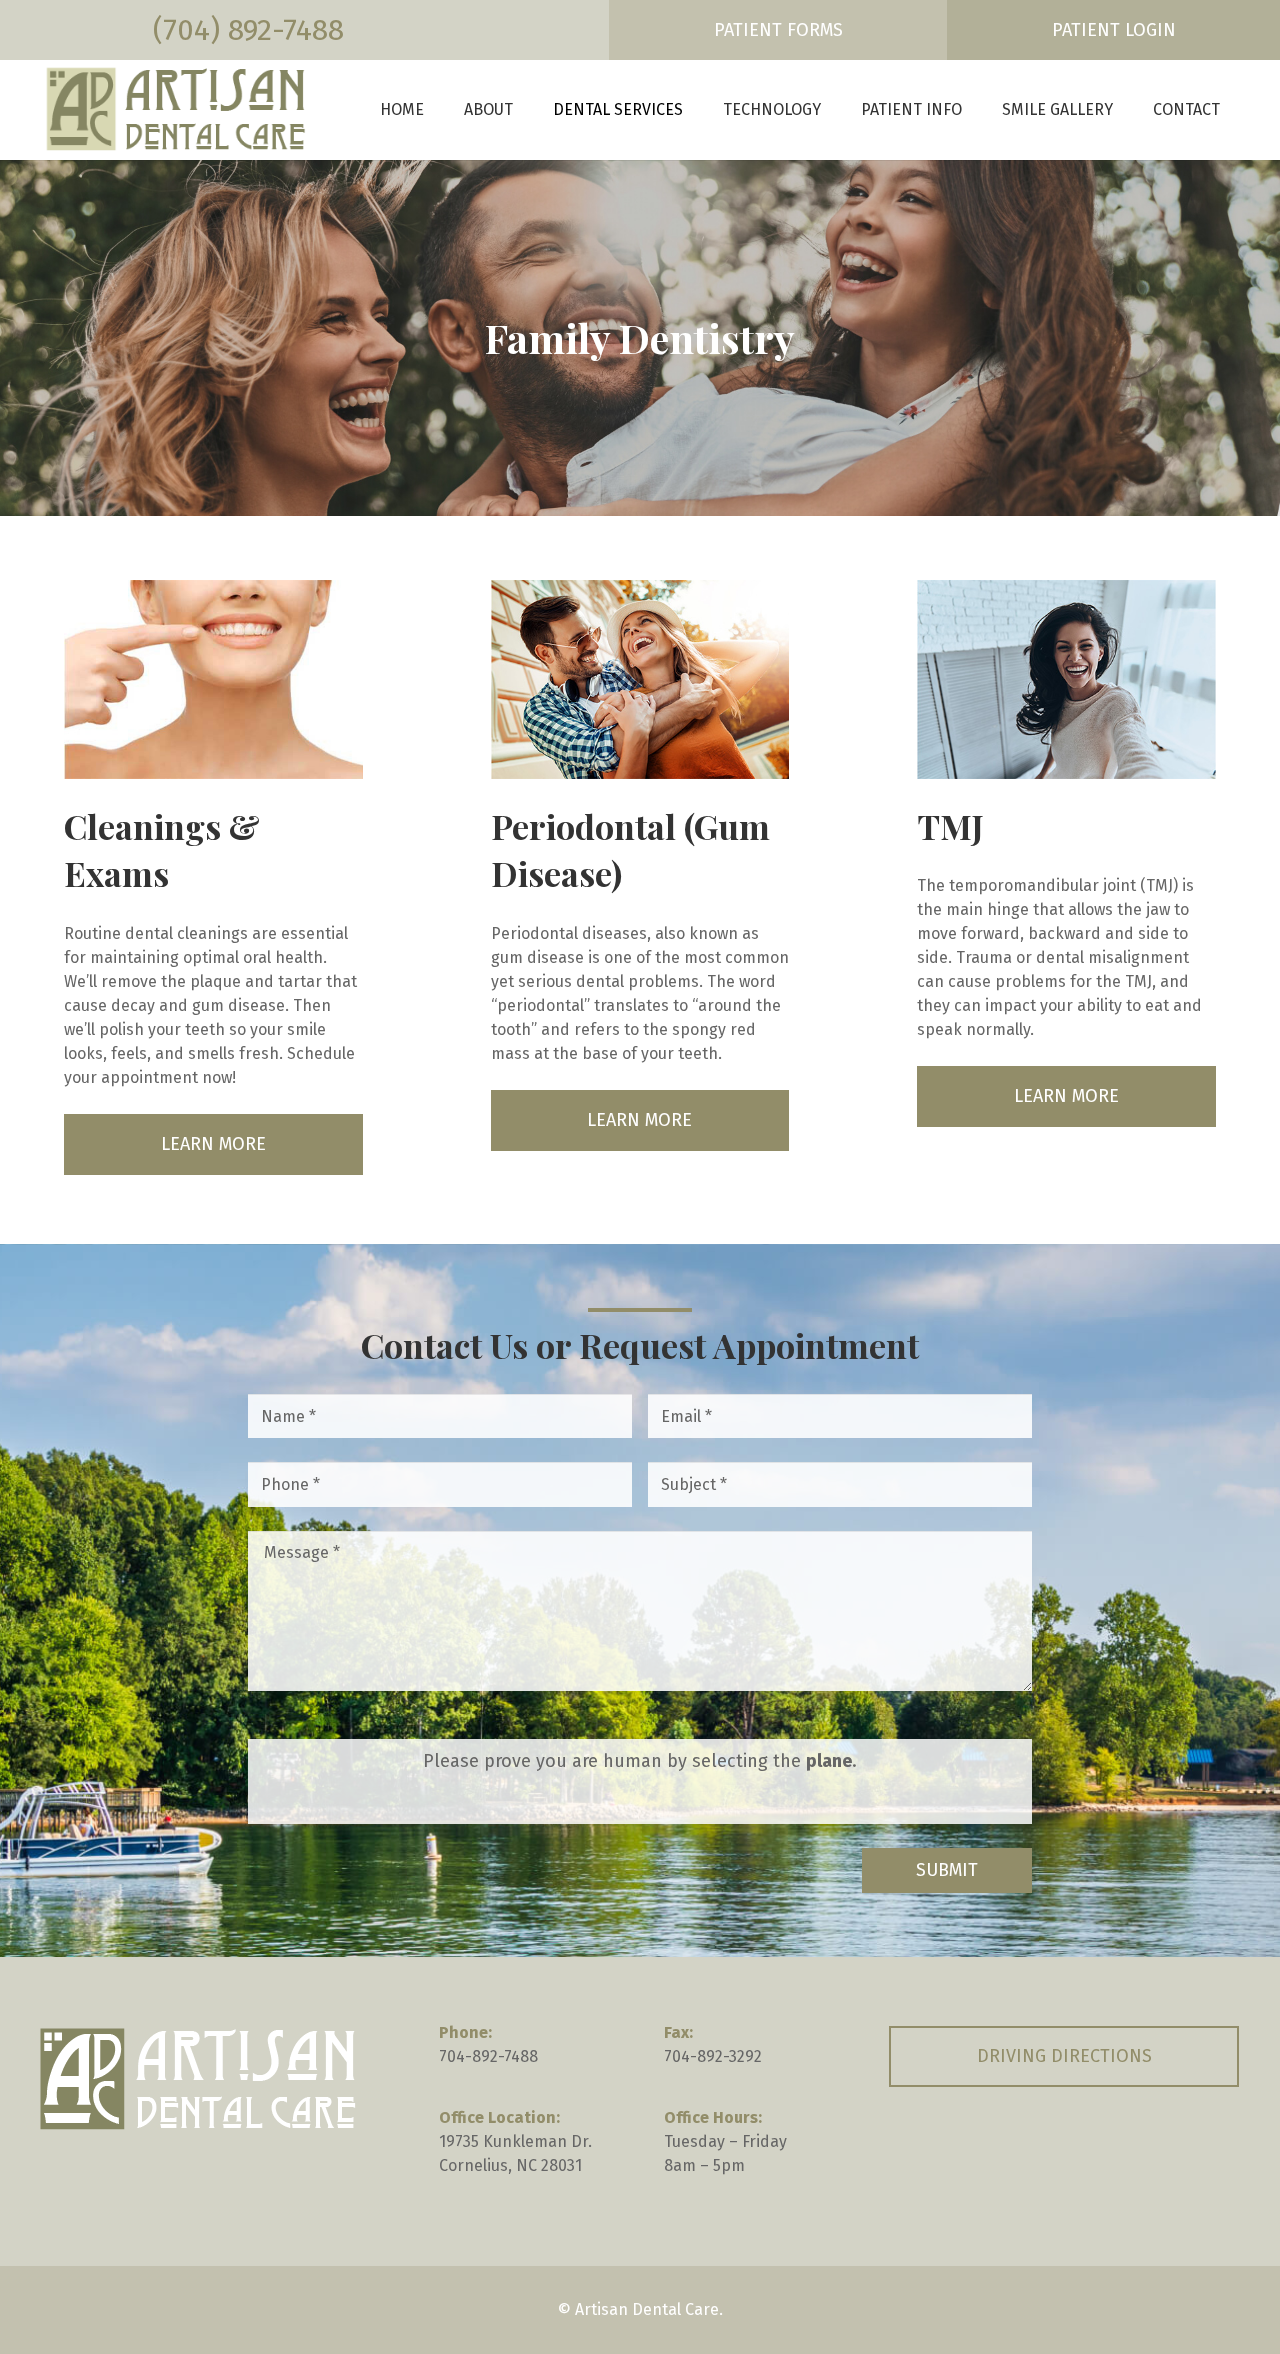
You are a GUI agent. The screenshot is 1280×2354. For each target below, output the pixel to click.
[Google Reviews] (1064, 2157)
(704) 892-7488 (248, 30)
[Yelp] (1161, 2157)
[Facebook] (967, 2157)
